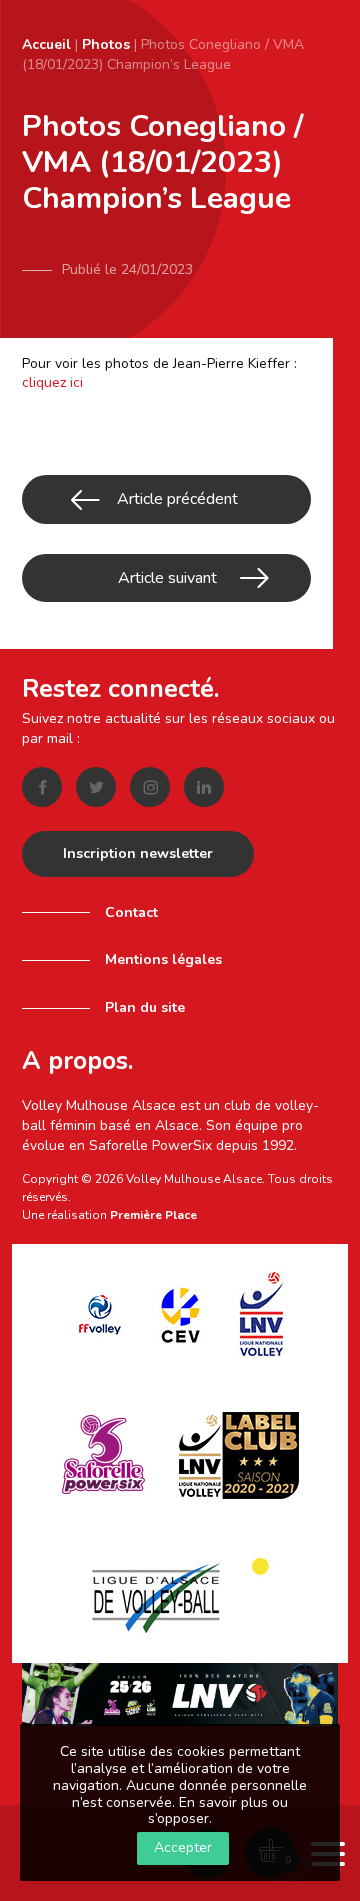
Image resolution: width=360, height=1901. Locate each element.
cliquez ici (52, 382)
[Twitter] (96, 787)
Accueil (46, 44)
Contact (131, 912)
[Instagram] (150, 787)
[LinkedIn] (204, 787)
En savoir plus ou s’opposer (218, 1811)
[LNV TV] (180, 1693)
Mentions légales (163, 959)
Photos (106, 44)
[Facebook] (42, 787)
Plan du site (145, 1007)
